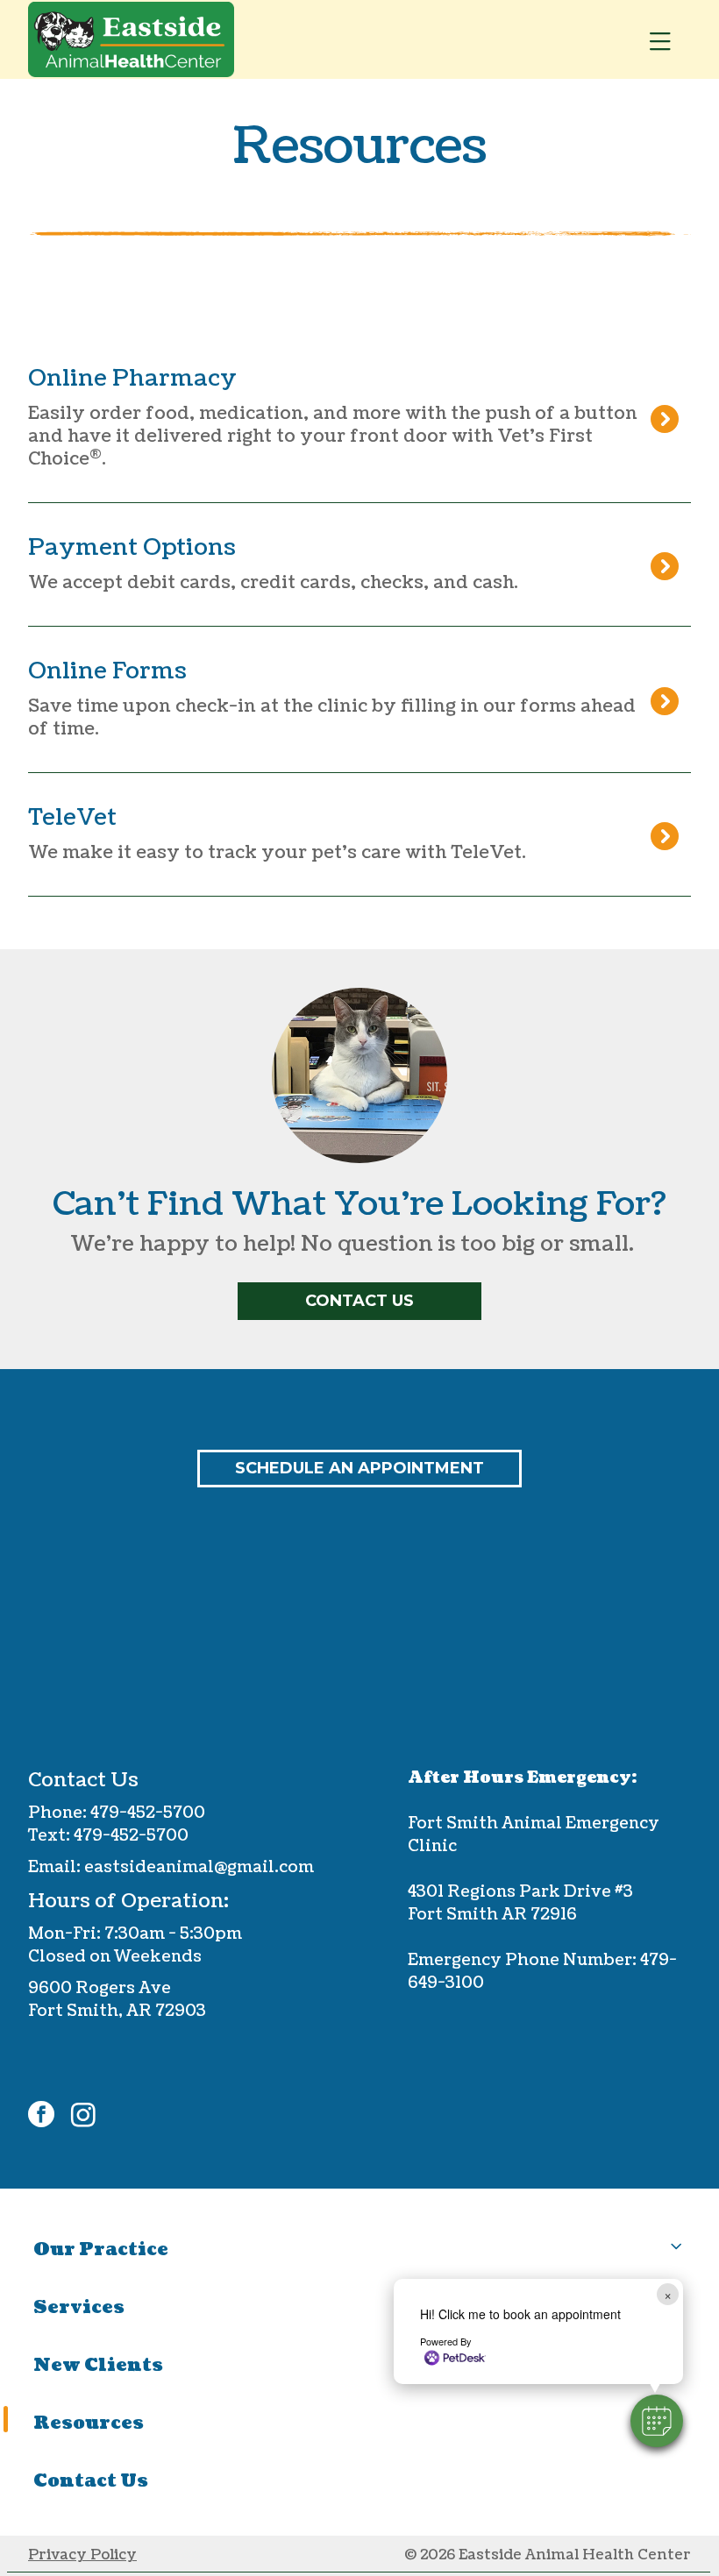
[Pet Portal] (353, 834)
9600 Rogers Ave (100, 1988)
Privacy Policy (82, 2555)
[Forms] (353, 699)
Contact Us (359, 1301)
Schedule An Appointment (359, 1468)
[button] (657, 2421)
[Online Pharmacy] (353, 418)
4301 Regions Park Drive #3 (520, 1892)
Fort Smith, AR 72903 (117, 2011)
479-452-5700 (146, 1813)
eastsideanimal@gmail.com (199, 1867)
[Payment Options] (353, 564)
